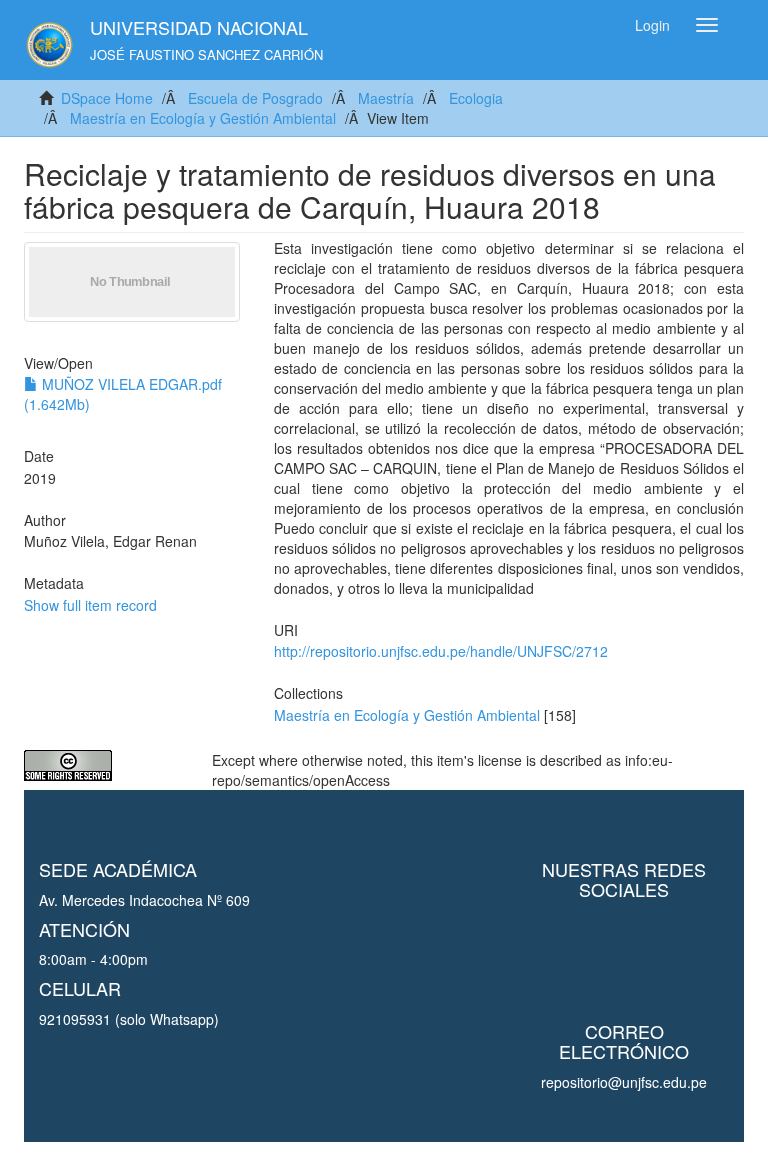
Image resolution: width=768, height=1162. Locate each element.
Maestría (386, 98)
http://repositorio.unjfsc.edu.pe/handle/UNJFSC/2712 (441, 651)
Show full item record (90, 605)
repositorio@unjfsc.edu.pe (624, 1082)
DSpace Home (107, 98)
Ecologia (476, 98)
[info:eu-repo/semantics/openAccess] (103, 765)
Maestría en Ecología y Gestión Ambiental (203, 118)
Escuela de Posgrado (255, 98)
